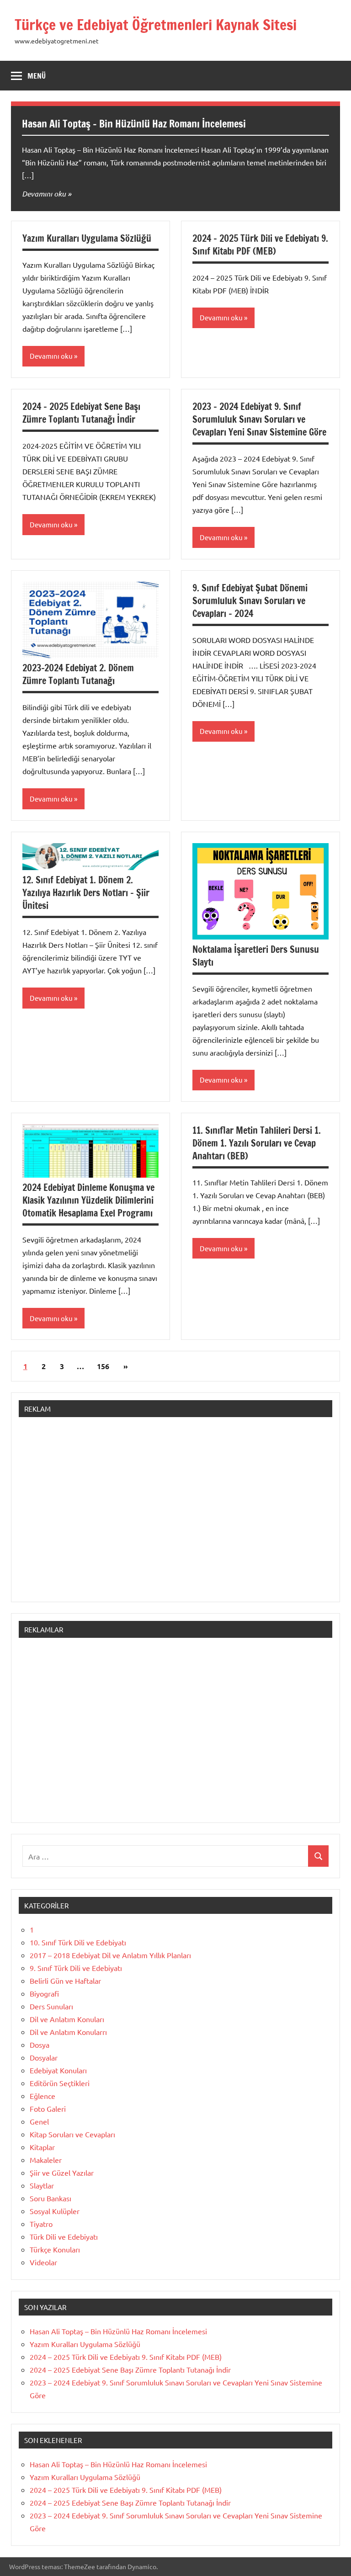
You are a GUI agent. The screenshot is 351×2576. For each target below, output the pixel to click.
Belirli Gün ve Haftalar (65, 1981)
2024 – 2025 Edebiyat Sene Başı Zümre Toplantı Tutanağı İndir (81, 413)
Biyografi (44, 1993)
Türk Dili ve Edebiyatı (64, 2236)
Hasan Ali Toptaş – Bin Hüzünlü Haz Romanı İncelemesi (134, 124)
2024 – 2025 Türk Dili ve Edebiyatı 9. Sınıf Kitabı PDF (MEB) (260, 245)
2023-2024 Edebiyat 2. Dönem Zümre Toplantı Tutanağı (78, 674)
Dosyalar (44, 2057)
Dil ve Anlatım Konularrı (68, 2032)
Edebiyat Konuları (58, 2070)
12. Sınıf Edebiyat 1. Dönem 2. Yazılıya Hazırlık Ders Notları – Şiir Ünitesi (86, 893)
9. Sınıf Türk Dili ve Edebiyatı (76, 1968)
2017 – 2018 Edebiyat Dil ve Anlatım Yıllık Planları (110, 1955)
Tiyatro (41, 2224)
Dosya (40, 2045)
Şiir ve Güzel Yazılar (62, 2172)
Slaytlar (42, 2185)
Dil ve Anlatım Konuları (67, 2019)
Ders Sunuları (51, 2006)
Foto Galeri (48, 2109)
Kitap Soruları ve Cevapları (72, 2134)
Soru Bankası (51, 2198)
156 (103, 1366)
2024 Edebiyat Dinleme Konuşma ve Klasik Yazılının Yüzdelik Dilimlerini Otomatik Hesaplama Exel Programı (88, 1200)
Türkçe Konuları (55, 2249)
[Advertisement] (175, 1514)
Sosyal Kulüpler (55, 2211)
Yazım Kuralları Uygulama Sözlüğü (87, 238)
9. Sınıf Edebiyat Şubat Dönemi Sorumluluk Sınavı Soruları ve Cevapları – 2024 (250, 601)
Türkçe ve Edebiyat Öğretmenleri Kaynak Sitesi (156, 25)
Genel (39, 2121)
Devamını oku (44, 194)
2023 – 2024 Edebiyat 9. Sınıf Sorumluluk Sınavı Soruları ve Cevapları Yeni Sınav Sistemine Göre (259, 419)
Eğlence (43, 2096)
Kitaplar (42, 2147)
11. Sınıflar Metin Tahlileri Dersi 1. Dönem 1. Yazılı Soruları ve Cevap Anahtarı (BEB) (257, 1143)
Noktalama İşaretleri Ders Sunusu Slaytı (256, 956)
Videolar (43, 2262)
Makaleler (46, 2160)
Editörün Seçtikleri (60, 2083)
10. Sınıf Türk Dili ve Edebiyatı (78, 1942)
